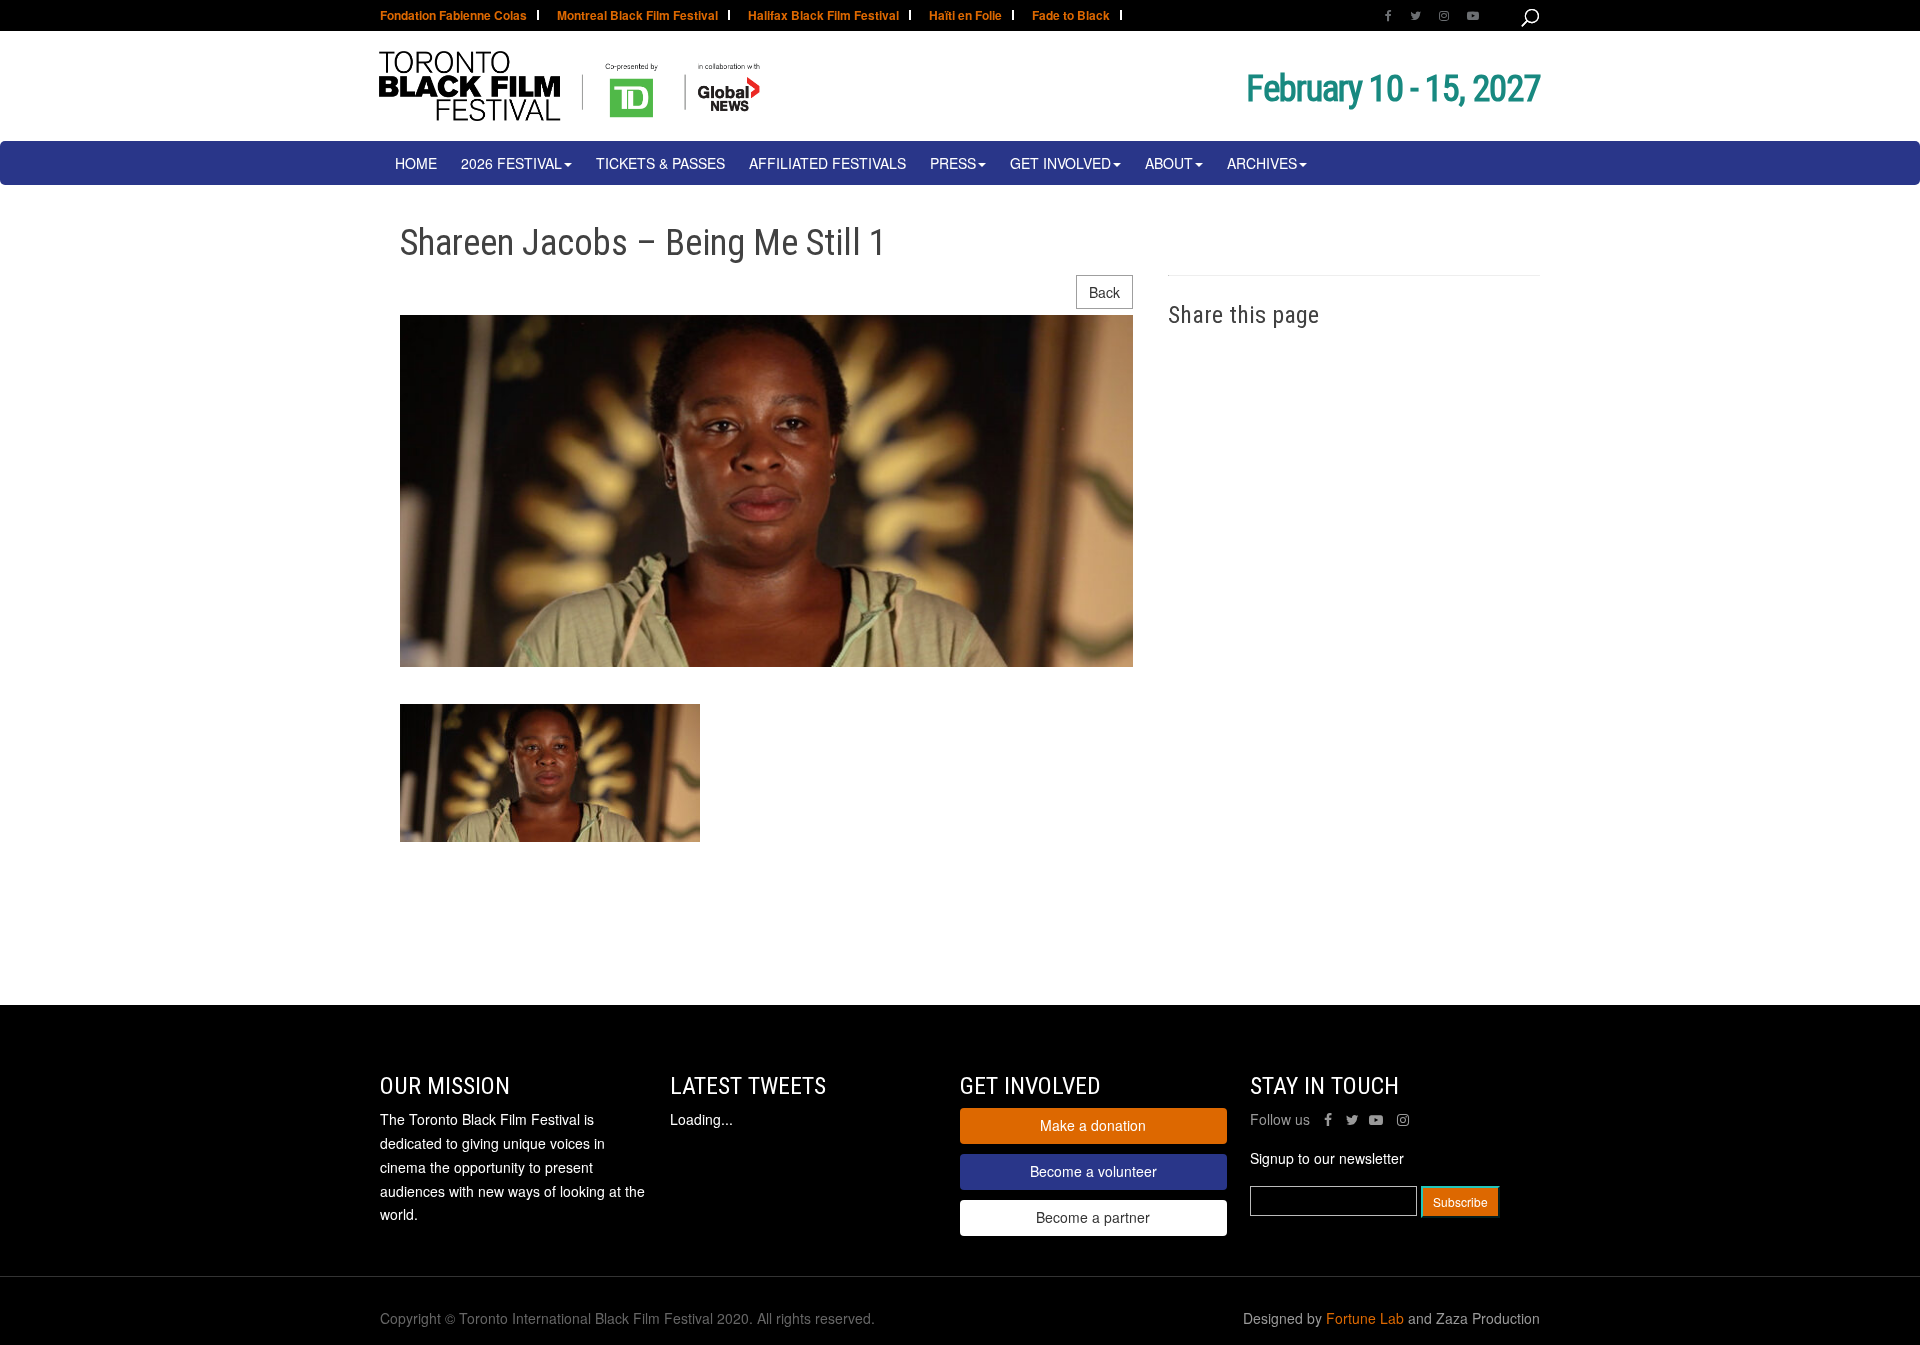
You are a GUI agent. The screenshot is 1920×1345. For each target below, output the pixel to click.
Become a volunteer (1093, 1171)
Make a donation (1093, 1125)
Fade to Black (1071, 16)
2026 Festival (511, 163)
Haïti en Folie (965, 16)
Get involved (1060, 163)
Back (1104, 292)
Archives (1262, 163)
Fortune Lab (1365, 1318)
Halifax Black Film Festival (823, 16)
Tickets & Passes (660, 163)
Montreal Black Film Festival (637, 16)
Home (416, 163)
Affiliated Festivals (827, 163)
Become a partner (1093, 1217)
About (1169, 163)
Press (953, 163)
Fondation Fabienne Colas (453, 16)
